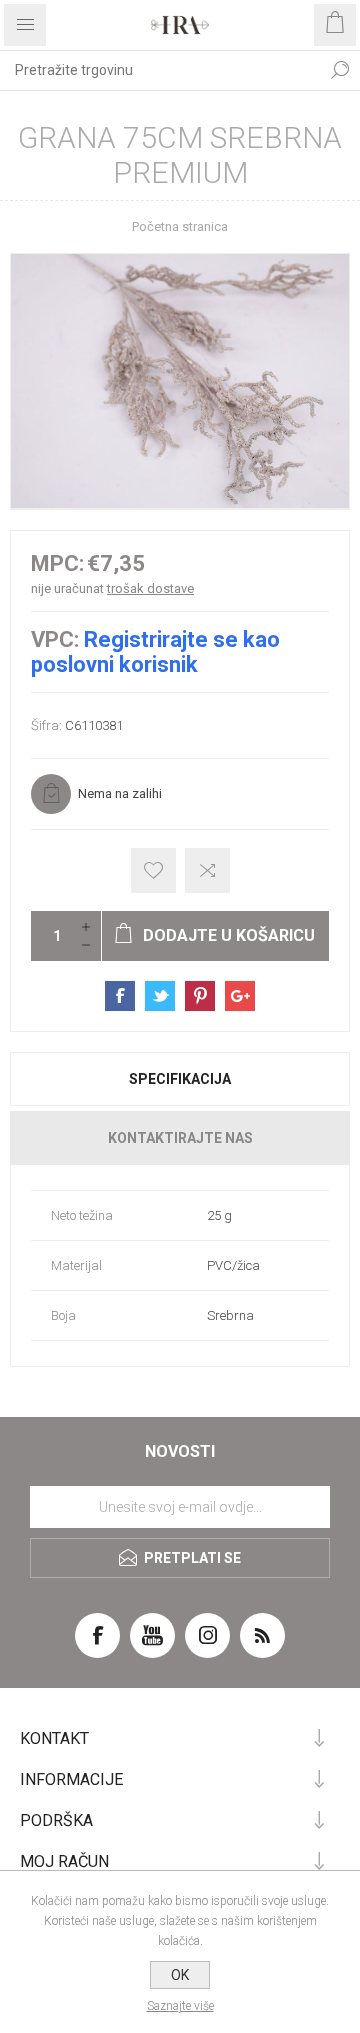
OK (180, 1975)
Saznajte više (180, 2006)
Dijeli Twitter (160, 996)
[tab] (180, 1079)
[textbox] (160, 70)
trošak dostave (150, 588)
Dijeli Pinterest (200, 996)
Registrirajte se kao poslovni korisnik (155, 652)
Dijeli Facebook (120, 996)
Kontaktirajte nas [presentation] (180, 1138)
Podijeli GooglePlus (240, 996)
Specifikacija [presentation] (180, 1079)
